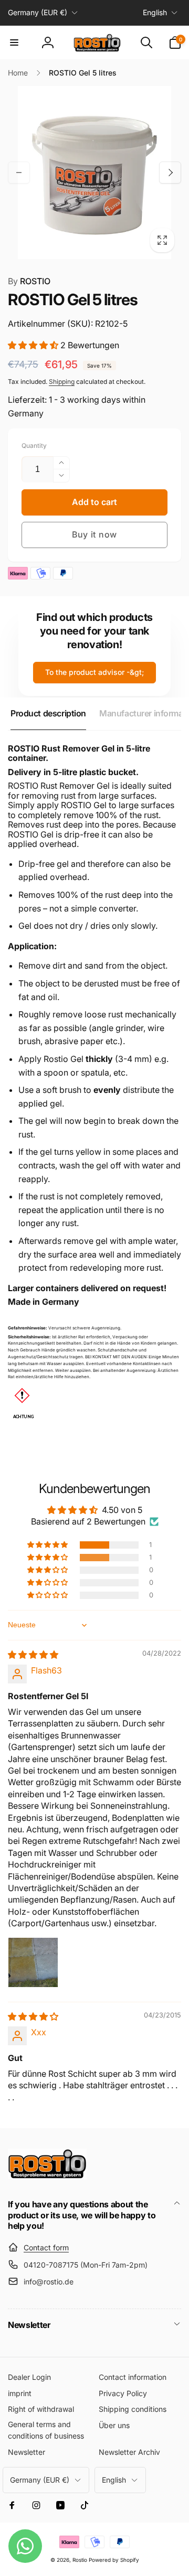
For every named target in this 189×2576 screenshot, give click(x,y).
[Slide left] (19, 173)
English (155, 12)
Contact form (46, 2247)
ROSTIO (29, 281)
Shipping (62, 382)
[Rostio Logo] (47, 2176)
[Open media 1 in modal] (94, 173)
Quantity (34, 446)
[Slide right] (170, 173)
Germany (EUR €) (38, 12)
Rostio (80, 2560)
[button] (14, 42)
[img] (33, 1655)
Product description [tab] (48, 713)
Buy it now (94, 534)
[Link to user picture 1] (33, 1962)
